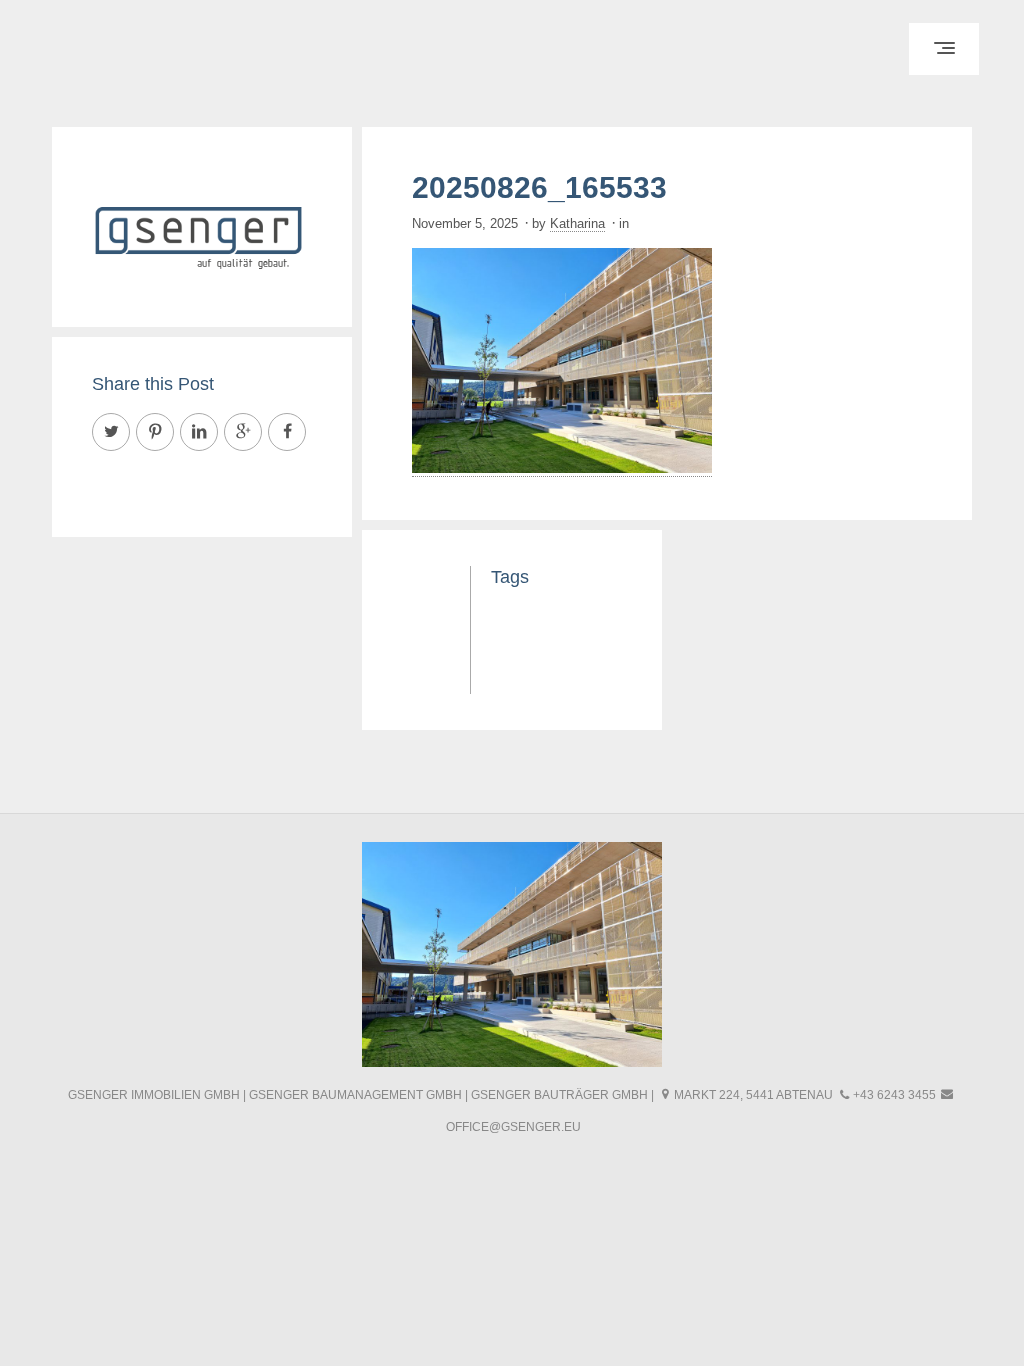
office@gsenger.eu (513, 1127)
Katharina (577, 223)
